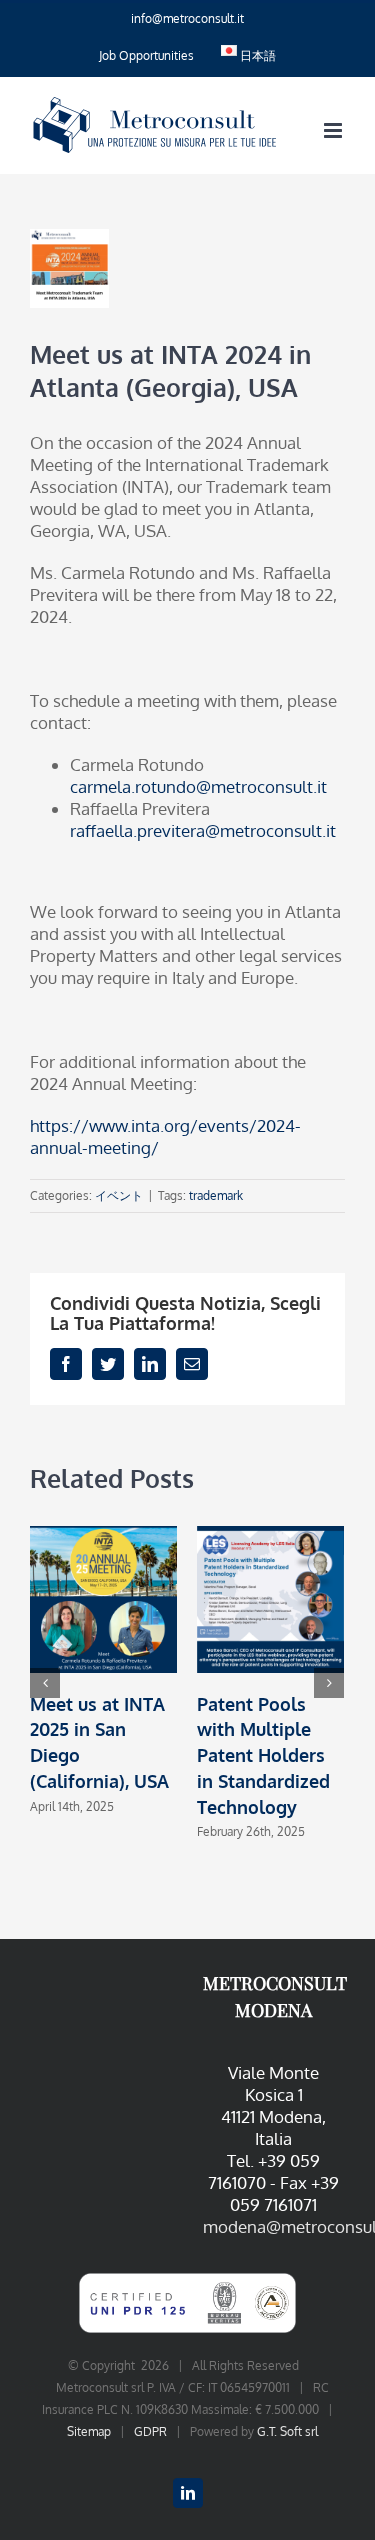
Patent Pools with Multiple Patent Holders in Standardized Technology (263, 1755)
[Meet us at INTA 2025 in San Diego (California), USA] (103, 1597)
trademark (216, 1195)
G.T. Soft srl (287, 2431)
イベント (119, 1195)
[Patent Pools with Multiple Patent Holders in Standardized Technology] (270, 1597)
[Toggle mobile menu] (334, 130)
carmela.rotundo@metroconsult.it (198, 786)
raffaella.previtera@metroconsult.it (203, 830)
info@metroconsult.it (187, 18)
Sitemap (89, 2431)
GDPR (150, 2431)
